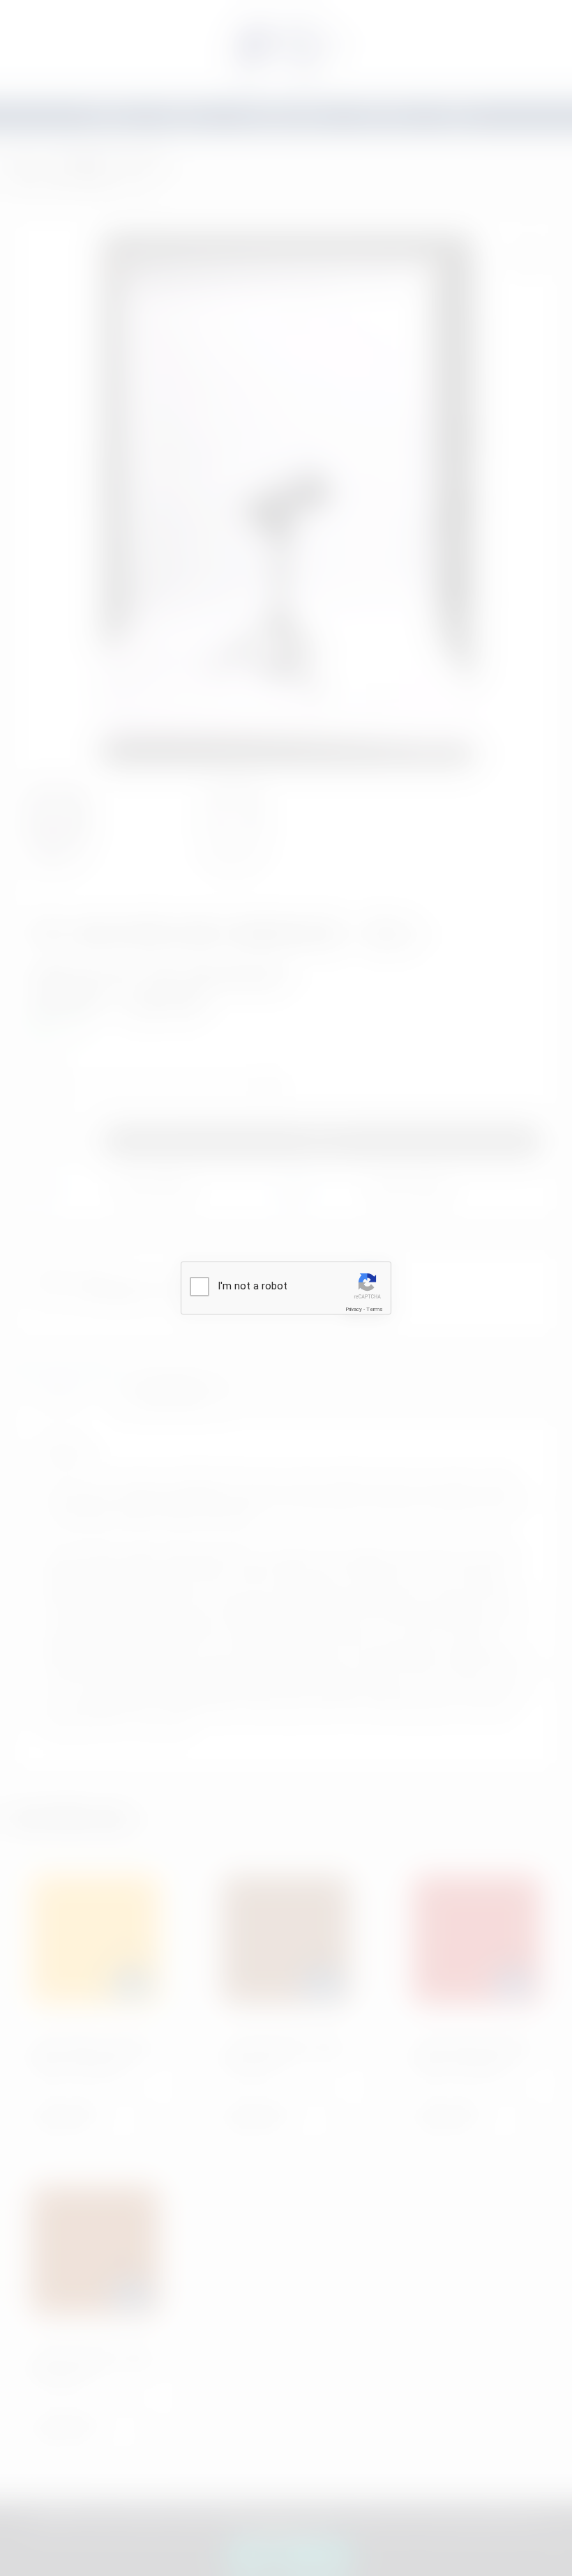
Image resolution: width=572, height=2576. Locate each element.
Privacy (354, 1309)
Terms (375, 1309)
